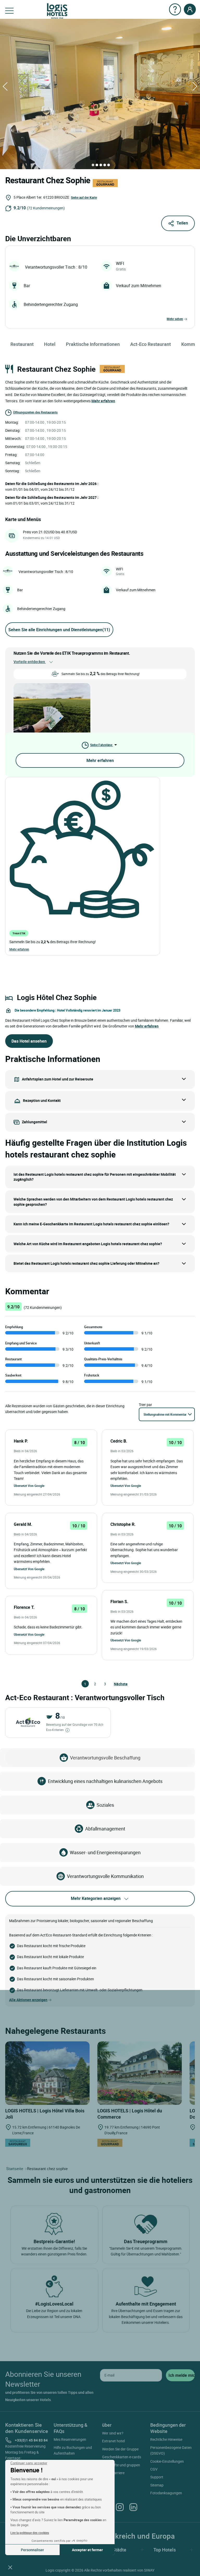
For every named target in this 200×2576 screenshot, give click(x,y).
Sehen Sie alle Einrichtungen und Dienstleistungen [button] (59, 630)
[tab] (93, 165)
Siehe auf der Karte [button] (84, 197)
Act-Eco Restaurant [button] (151, 344)
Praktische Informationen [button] (93, 344)
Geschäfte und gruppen (121, 2465)
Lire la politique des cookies (30, 2533)
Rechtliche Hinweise (166, 2439)
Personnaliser (32, 2550)
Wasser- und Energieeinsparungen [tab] (105, 1852)
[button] (10, 2567)
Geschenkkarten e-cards (122, 2457)
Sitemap (157, 2485)
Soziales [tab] (105, 1805)
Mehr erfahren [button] (103, 401)
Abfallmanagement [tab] (105, 1829)
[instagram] (120, 2507)
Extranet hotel (113, 2441)
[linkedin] (133, 2507)
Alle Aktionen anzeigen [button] (28, 2000)
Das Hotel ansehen (29, 1041)
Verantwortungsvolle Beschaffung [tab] (105, 1758)
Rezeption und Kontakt (42, 1100)
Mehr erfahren (100, 760)
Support (157, 2477)
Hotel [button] (50, 344)
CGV (154, 2469)
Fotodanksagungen (166, 2493)
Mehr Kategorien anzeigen (96, 1898)
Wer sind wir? (113, 2433)
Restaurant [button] (22, 344)
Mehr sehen (175, 319)
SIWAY (149, 2570)
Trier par (145, 1405)
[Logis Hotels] (57, 11)
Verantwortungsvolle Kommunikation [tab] (105, 1876)
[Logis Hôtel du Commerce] (140, 2073)
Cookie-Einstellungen (167, 2461)
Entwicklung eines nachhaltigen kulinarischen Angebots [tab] (105, 1781)
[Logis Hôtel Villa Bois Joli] (47, 2073)
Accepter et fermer (87, 2550)
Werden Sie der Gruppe (120, 2449)
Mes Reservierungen (70, 2439)
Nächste (116, 1684)
